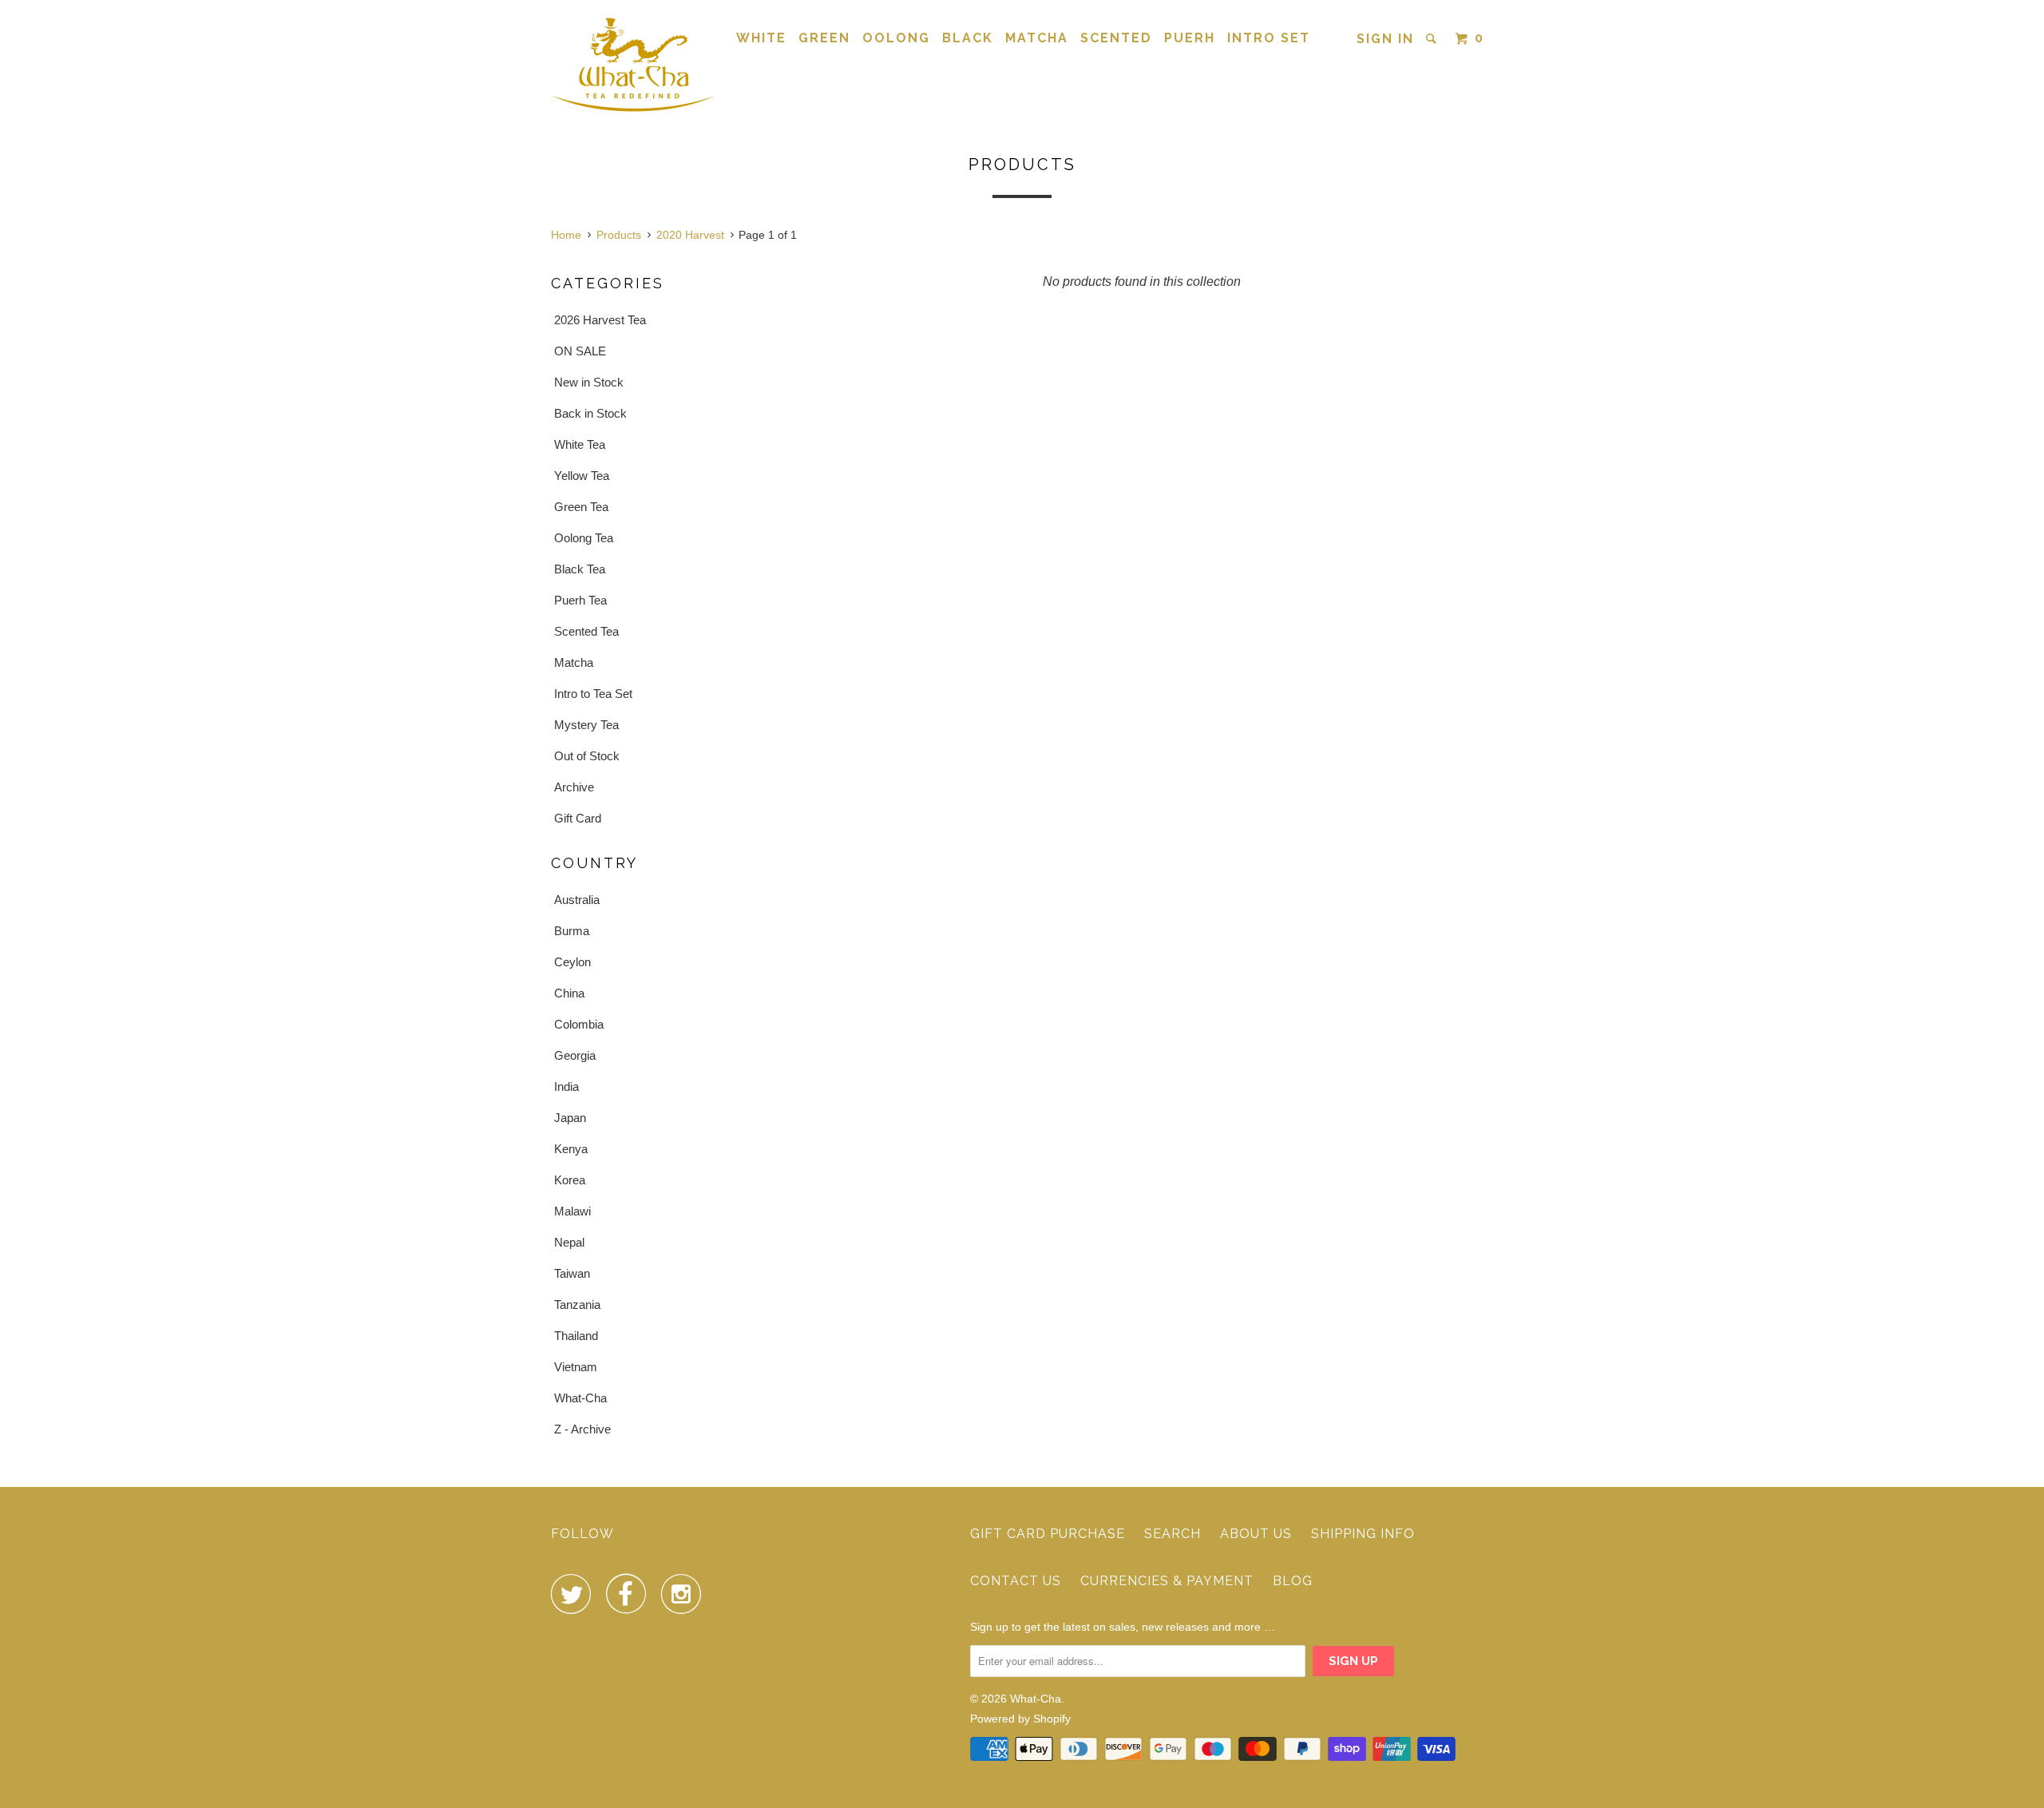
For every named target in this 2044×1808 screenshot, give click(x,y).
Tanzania (577, 1304)
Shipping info (1363, 1534)
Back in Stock (590, 413)
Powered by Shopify (1020, 1719)
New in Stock (589, 382)
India (566, 1086)
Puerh (1190, 38)
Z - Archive (582, 1429)
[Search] (1433, 39)
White (761, 38)
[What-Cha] (633, 64)
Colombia (579, 1024)
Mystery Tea (586, 725)
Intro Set (1269, 38)
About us (1256, 1534)
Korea (570, 1180)
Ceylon (572, 962)
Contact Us (1016, 1581)
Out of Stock (587, 756)
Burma (572, 931)
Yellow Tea (582, 476)
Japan (570, 1118)
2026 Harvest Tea (600, 320)
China (569, 993)
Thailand (576, 1336)
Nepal (569, 1242)
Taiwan (572, 1273)
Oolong (896, 38)
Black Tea (580, 569)
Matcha (1037, 38)
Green (824, 38)
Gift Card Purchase (1048, 1534)
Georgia (575, 1055)
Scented (1116, 38)
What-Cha (580, 1398)
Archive (574, 787)
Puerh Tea (580, 600)
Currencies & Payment (1167, 1581)
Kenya (571, 1149)
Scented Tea (586, 631)
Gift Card (578, 818)
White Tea (580, 444)
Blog (1293, 1581)
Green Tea (581, 507)
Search (1173, 1534)
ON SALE (580, 351)
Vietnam (576, 1367)
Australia (577, 900)
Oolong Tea (584, 538)
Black (968, 38)
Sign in (1385, 39)
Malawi (572, 1211)
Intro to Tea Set (593, 694)
